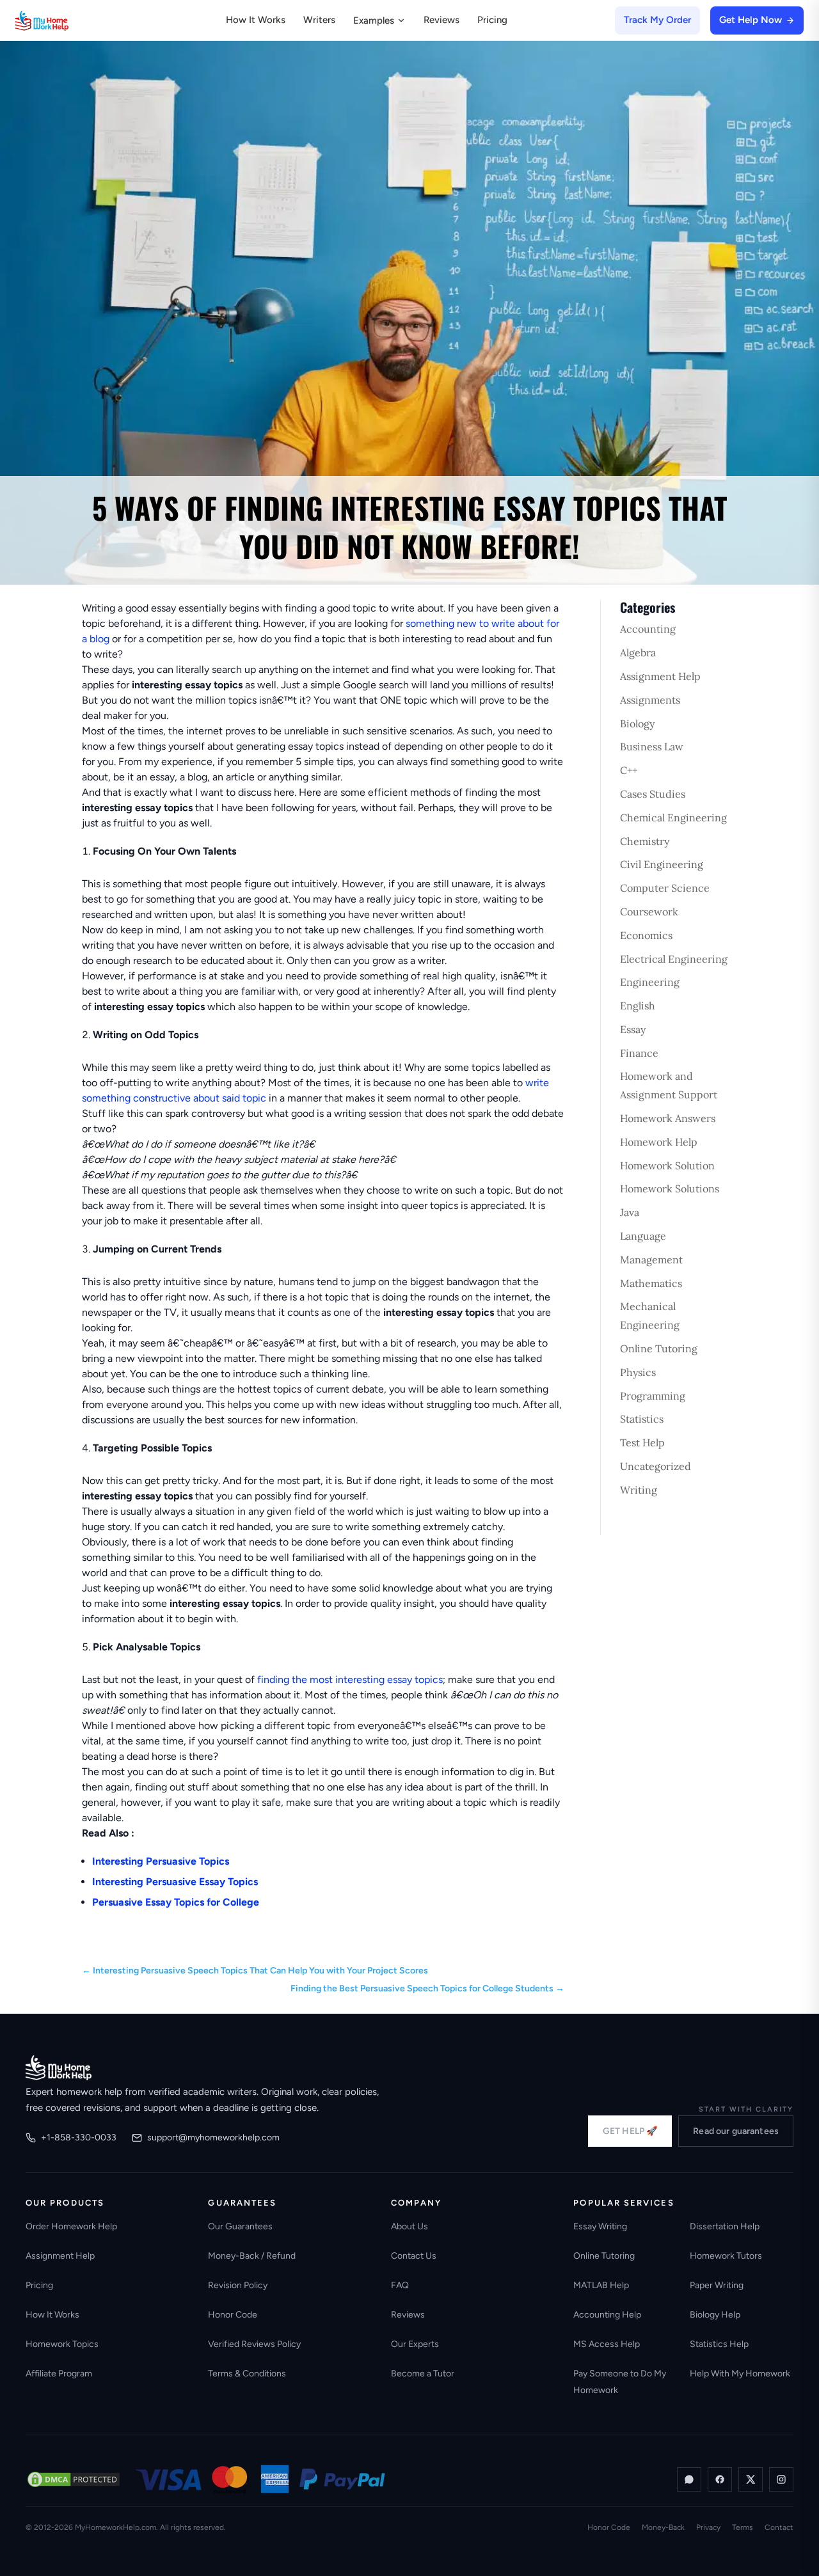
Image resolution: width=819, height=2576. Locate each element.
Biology (637, 723)
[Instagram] (781, 2479)
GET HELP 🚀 (630, 2131)
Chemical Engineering (673, 818)
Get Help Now (751, 20)
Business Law (652, 747)
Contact (779, 2527)
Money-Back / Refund (252, 2256)
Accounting (648, 629)
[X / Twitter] (751, 2479)
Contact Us (414, 2256)
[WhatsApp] (689, 2479)
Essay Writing (600, 2226)
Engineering (650, 982)
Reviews (441, 20)
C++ (629, 770)
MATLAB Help (601, 2285)
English (638, 1006)
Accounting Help (607, 2315)
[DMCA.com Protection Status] (74, 2479)
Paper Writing (717, 2285)
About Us (409, 2226)
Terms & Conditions (247, 2374)
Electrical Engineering (674, 959)
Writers (319, 20)
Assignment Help (660, 676)
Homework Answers (668, 1118)
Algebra (638, 652)
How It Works (256, 20)
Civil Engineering (662, 864)
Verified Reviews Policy (254, 2344)
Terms (743, 2527)
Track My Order (657, 20)
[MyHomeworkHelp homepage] (67, 20)
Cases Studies (653, 794)
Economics (646, 935)
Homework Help (659, 1142)
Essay (633, 1029)
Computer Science (665, 888)
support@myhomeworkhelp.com (213, 2137)
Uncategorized (656, 1466)
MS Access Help (607, 2344)
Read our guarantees (736, 2131)
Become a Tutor (423, 2374)
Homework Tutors (726, 2256)
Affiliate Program (59, 2374)
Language (643, 1236)
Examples (374, 20)
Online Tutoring (659, 1348)
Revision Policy (238, 2285)
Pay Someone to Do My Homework (620, 2382)
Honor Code (233, 2315)
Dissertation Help (725, 2226)
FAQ (400, 2285)
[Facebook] (720, 2479)
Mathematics (651, 1283)
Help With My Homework (740, 2374)
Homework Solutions (670, 1189)
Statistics (642, 1419)
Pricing (492, 20)
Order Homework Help (71, 2226)
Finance (639, 1053)
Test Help (642, 1442)
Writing (639, 1490)
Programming (653, 1396)
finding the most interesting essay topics (350, 1679)
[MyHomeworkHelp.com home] (59, 2067)
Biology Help (715, 2315)
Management (651, 1260)
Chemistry (645, 841)
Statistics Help (719, 2344)
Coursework (649, 912)
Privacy (708, 2527)
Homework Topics (62, 2344)
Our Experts (415, 2344)
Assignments (650, 700)
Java (630, 1212)
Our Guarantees (240, 2226)
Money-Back (663, 2527)
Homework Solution (667, 1166)
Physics (638, 1372)
